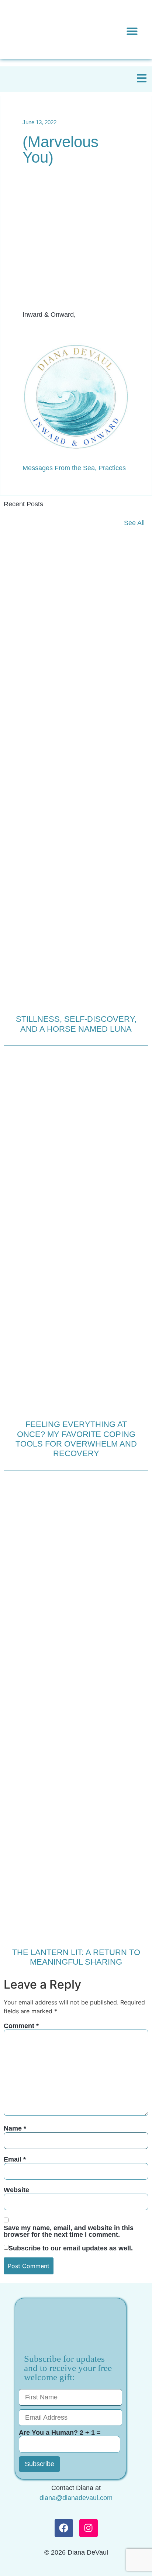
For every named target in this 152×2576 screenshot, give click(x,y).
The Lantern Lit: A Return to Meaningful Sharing (76, 1957)
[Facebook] (64, 2528)
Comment (21, 2026)
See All (134, 523)
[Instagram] (89, 2528)
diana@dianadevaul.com (76, 2498)
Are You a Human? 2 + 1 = (60, 2433)
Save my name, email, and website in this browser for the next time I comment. (69, 2231)
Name (15, 2128)
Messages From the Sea (59, 468)
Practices (112, 468)
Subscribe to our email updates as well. (71, 2248)
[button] (132, 31)
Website (16, 2190)
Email (15, 2159)
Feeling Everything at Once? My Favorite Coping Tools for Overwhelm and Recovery (76, 1439)
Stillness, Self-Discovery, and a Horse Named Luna (76, 1024)
